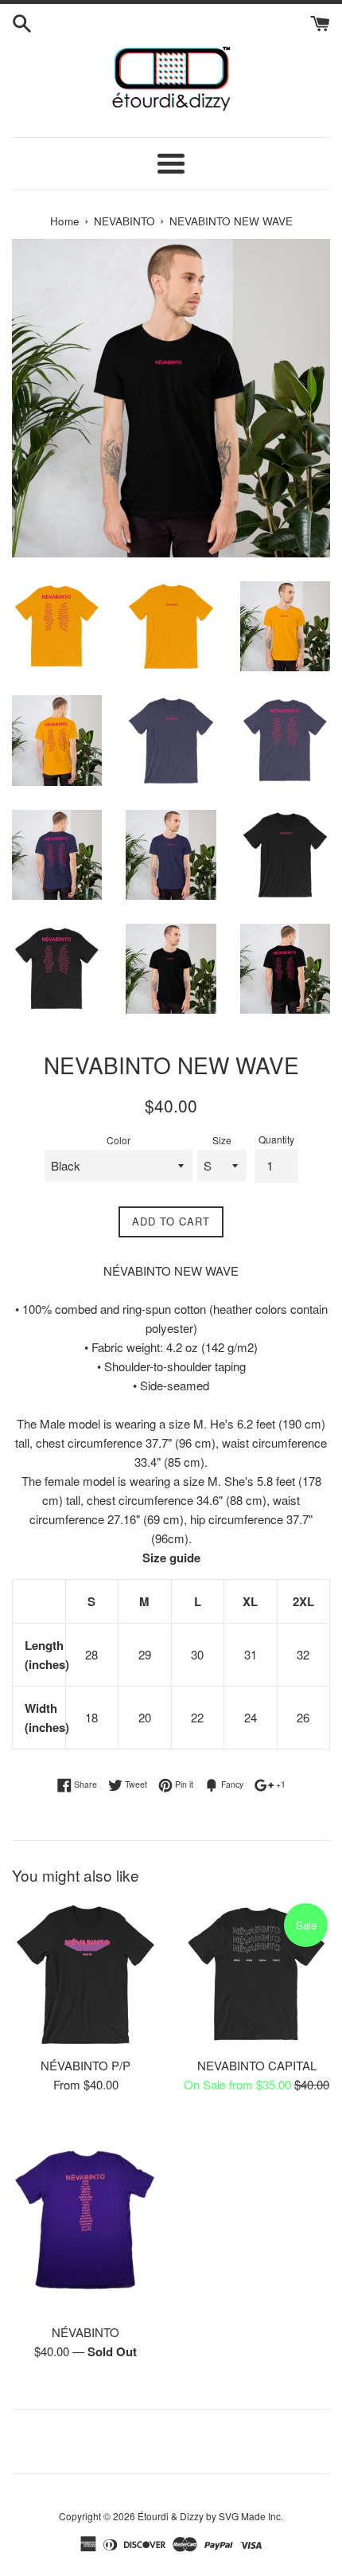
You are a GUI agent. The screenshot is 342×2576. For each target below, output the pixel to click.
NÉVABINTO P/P (85, 2065)
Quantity (276, 1139)
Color (119, 1140)
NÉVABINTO (85, 2332)
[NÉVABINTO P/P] (85, 1974)
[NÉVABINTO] (85, 2216)
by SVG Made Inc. (245, 2516)
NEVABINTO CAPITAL (257, 2065)
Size (222, 1140)
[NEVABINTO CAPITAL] (256, 1974)
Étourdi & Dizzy (171, 2516)
